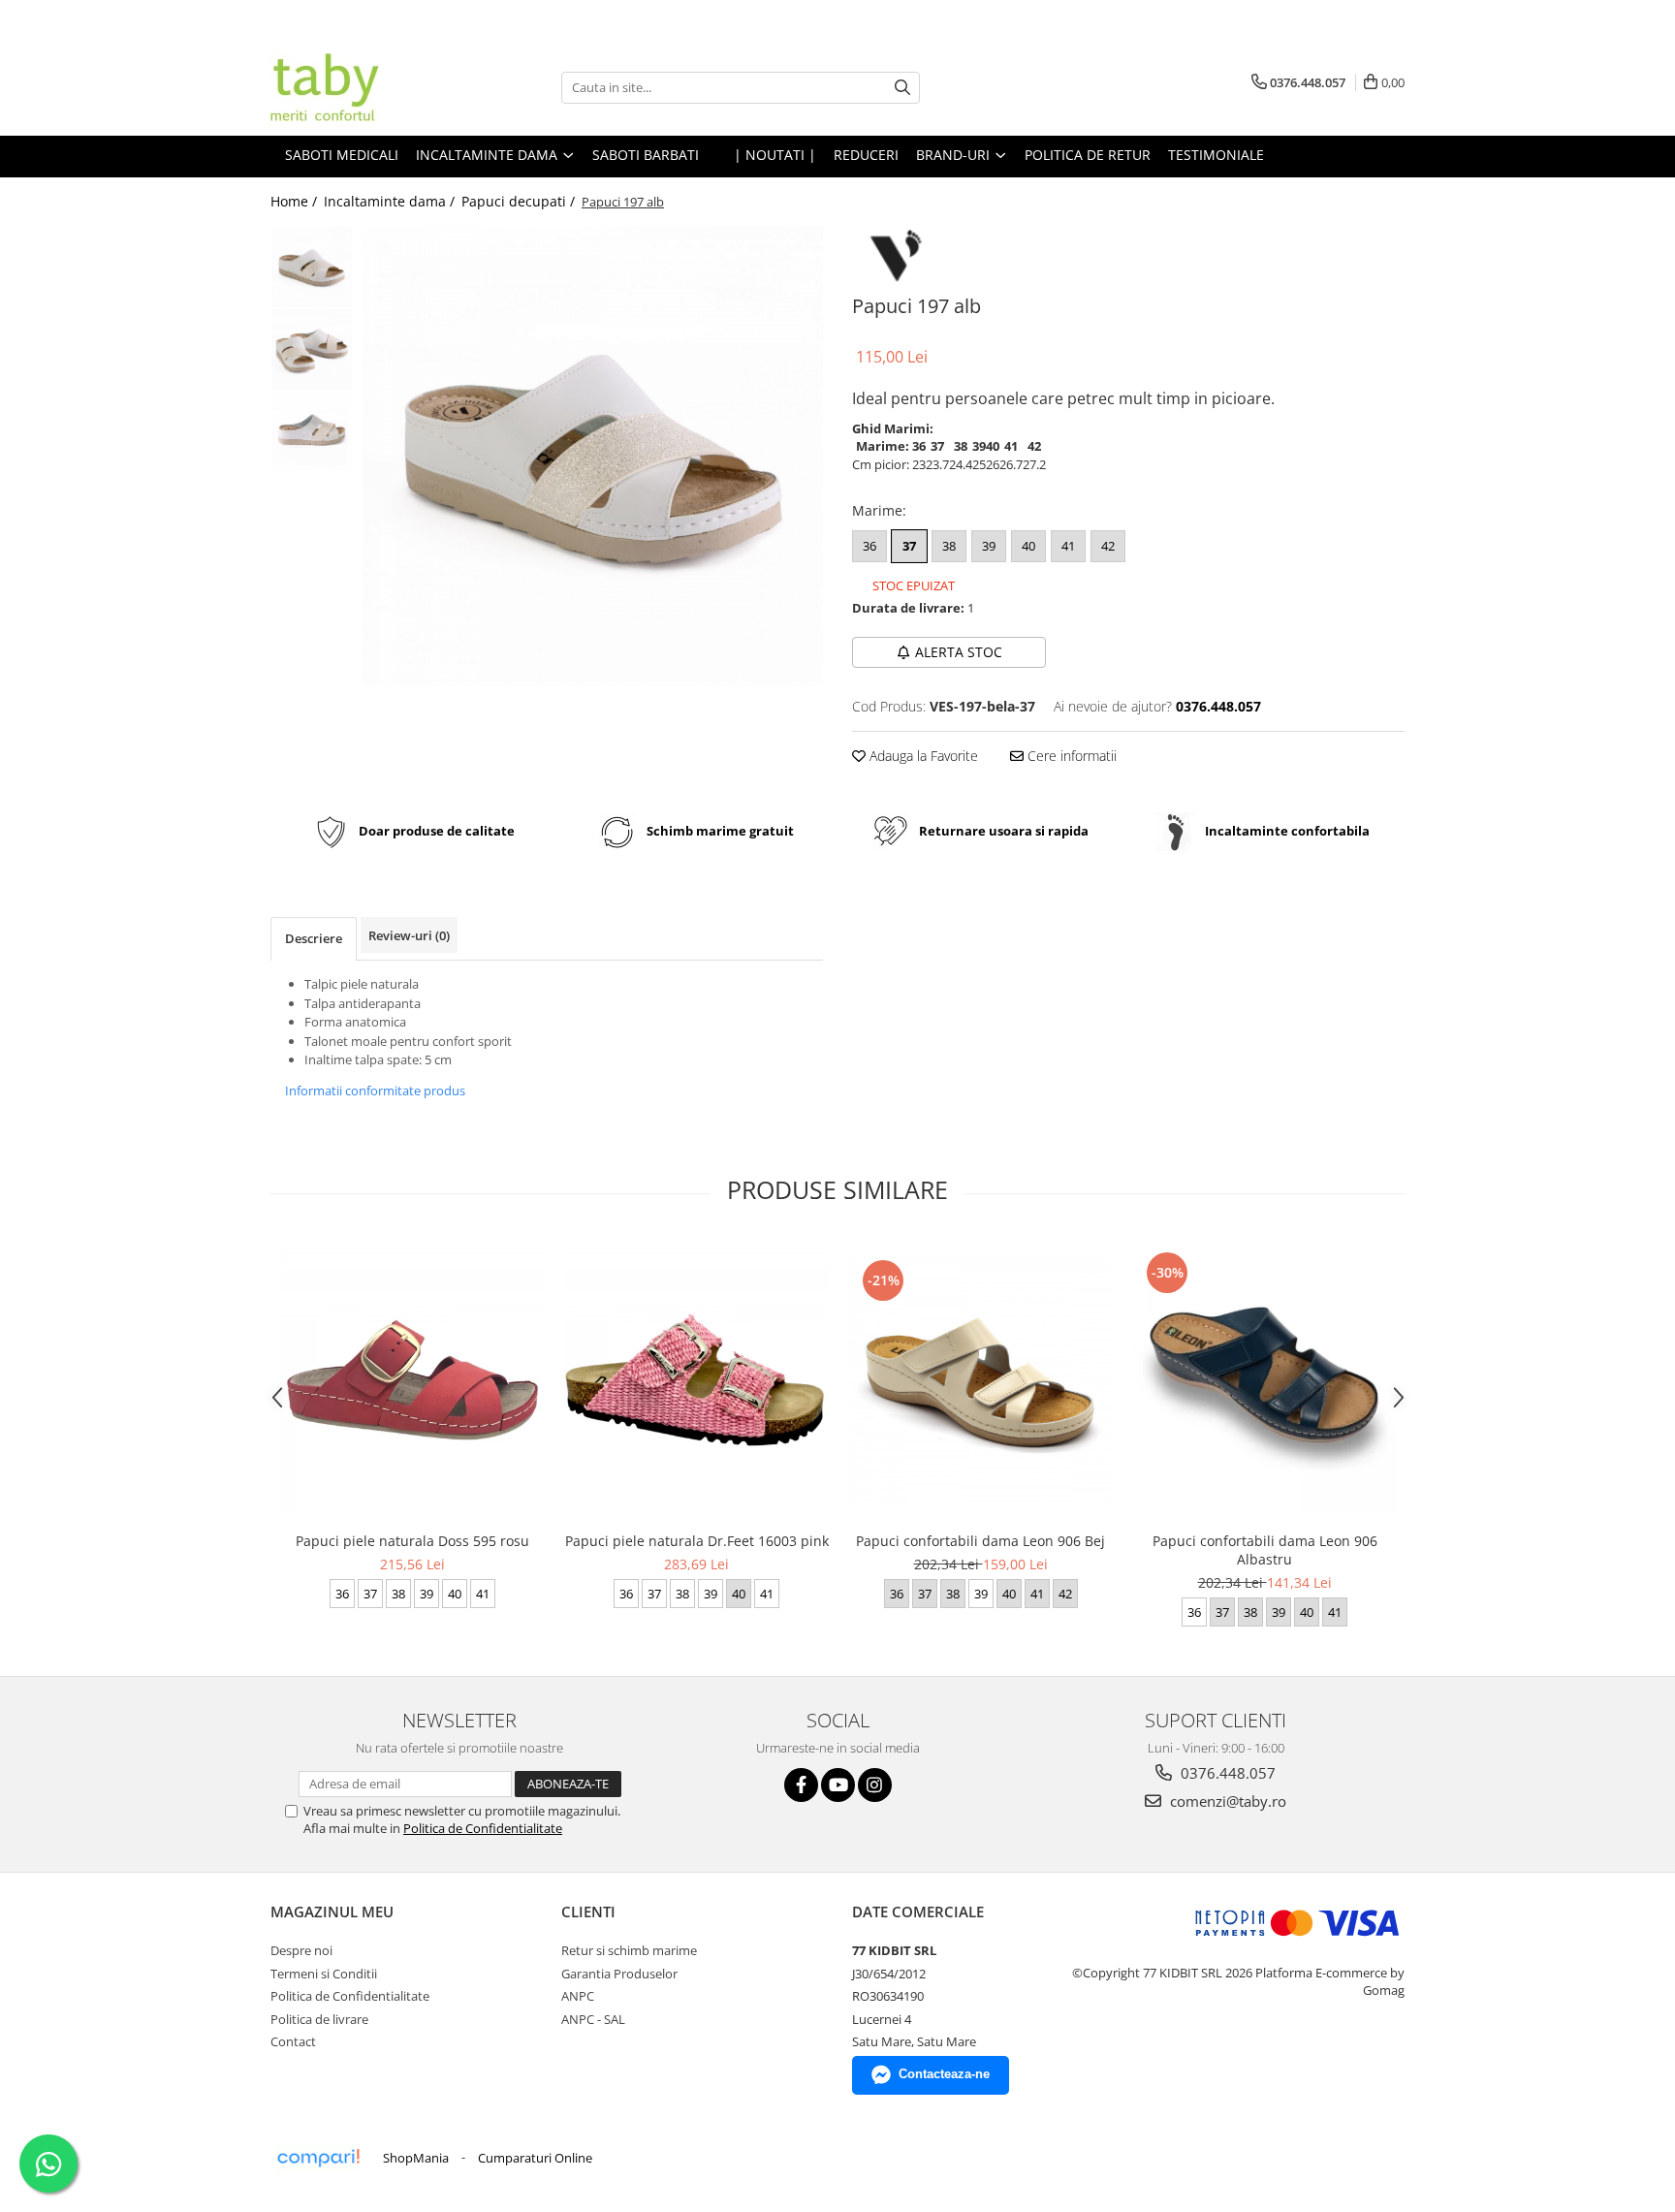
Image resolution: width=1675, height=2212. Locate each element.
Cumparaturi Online (535, 2158)
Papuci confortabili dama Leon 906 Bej (980, 1541)
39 (989, 546)
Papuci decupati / (520, 201)
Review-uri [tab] (409, 935)
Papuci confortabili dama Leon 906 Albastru (1265, 1550)
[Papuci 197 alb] (593, 456)
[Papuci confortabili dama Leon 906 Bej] (980, 1380)
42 (1108, 546)
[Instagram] (875, 1785)
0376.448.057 (1226, 1773)
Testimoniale (1216, 155)
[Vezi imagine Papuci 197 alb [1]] (312, 349)
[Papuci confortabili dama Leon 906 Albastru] (1264, 1380)
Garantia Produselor (619, 1974)
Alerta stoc (959, 652)
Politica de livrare (319, 2019)
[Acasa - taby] (367, 87)
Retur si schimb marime (629, 1950)
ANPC (578, 1996)
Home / (296, 201)
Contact (293, 2041)
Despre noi (301, 1950)
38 (949, 546)
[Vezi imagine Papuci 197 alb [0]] (312, 267)
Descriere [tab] (314, 938)
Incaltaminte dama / (391, 201)
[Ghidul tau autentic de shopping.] (318, 2158)
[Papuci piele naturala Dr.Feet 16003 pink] (696, 1380)
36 (869, 546)
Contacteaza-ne (944, 2074)
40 (1028, 546)
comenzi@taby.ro (1226, 1801)
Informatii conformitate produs (375, 1090)
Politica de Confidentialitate (483, 1828)
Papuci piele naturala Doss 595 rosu (412, 1541)
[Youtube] (838, 1785)
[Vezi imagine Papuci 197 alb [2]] (312, 432)
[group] (593, 456)
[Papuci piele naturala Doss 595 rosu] (412, 1380)
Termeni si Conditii (324, 1974)
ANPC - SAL (593, 2019)
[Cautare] (902, 88)
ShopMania (416, 2158)
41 (1068, 546)
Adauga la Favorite (922, 756)
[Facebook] (801, 1785)
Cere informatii (1070, 756)
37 (909, 546)
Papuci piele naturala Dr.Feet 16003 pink (697, 1541)
